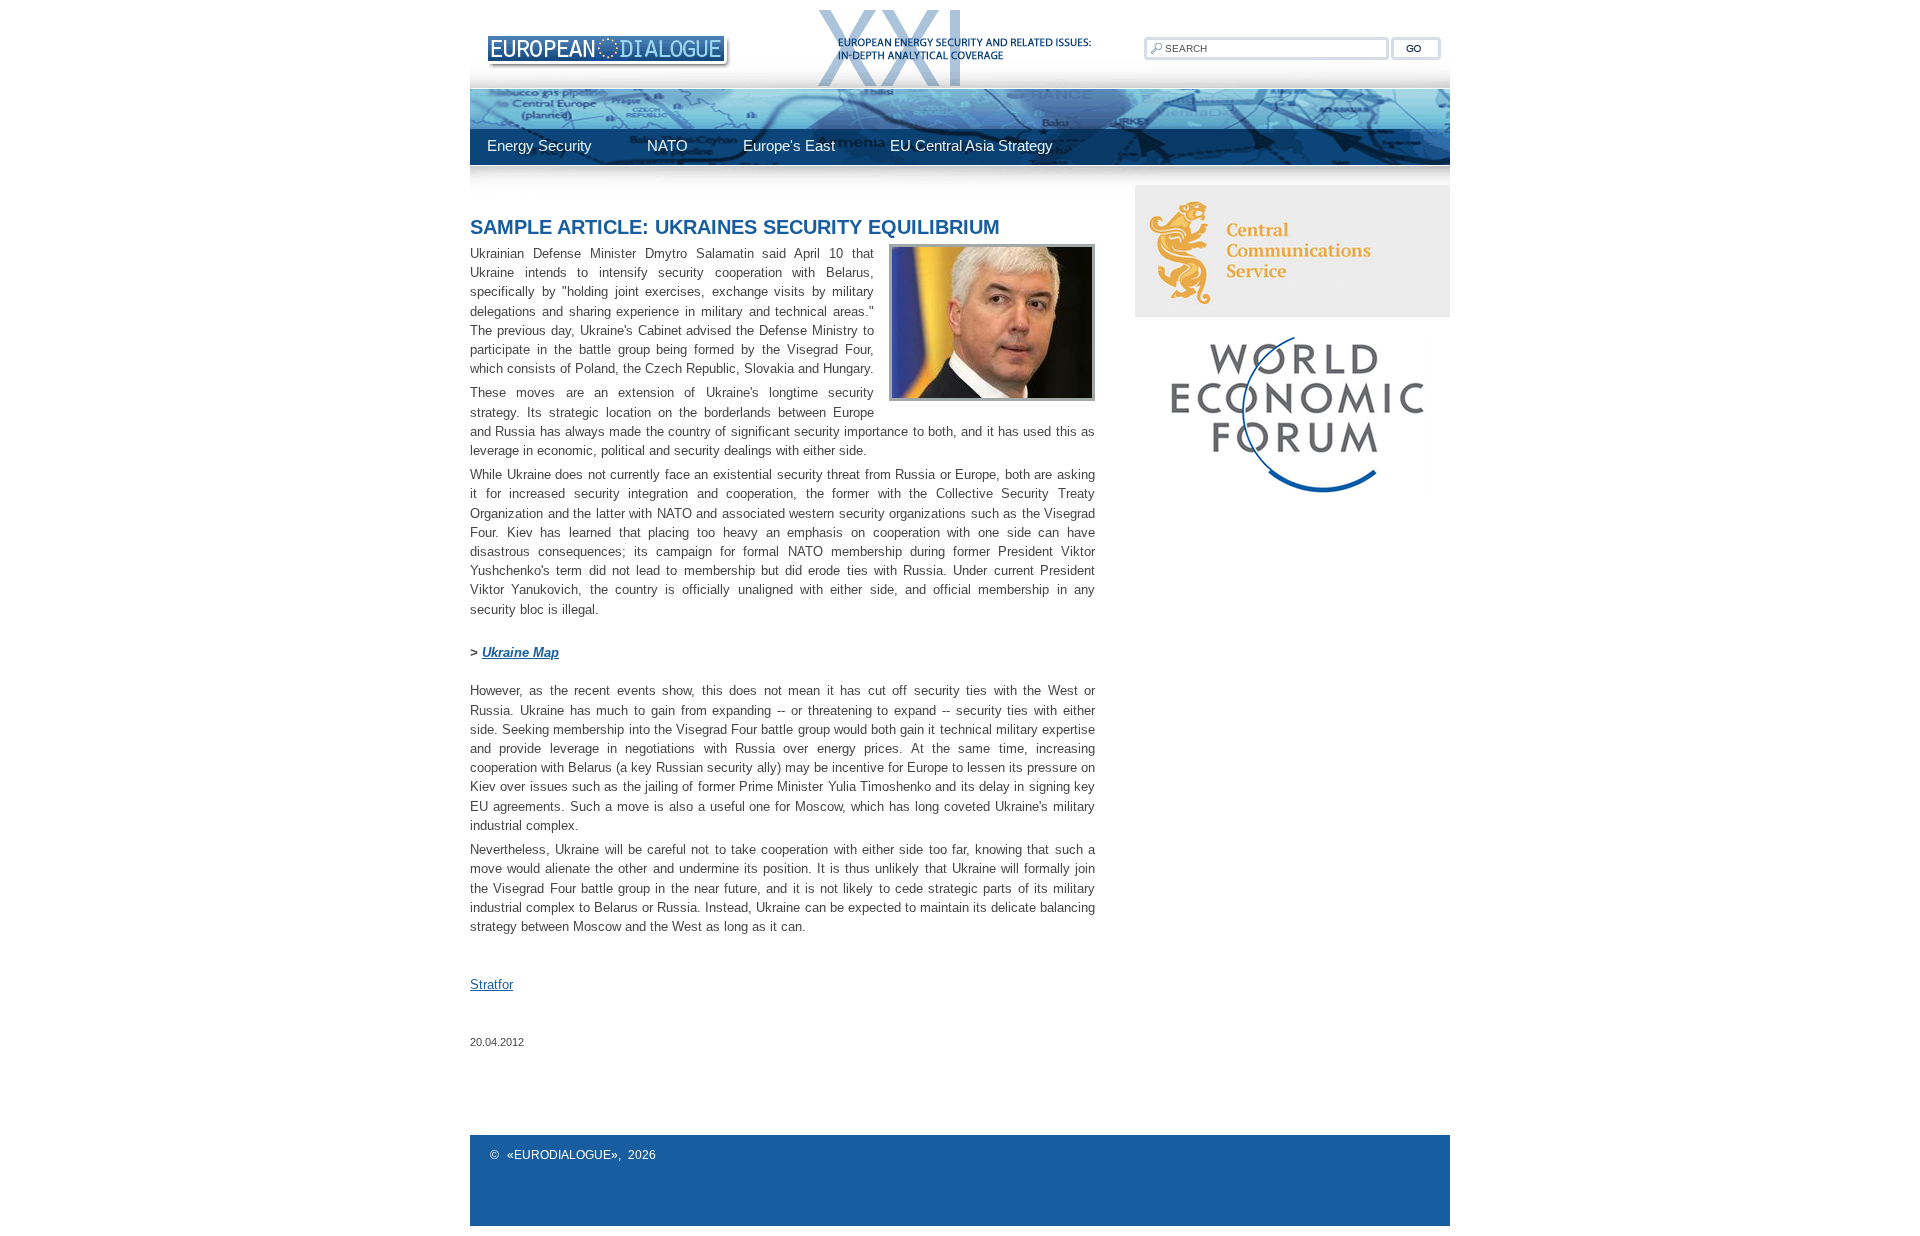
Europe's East (789, 145)
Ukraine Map (520, 652)
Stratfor (491, 984)
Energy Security (539, 145)
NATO (667, 145)
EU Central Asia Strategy (971, 145)
